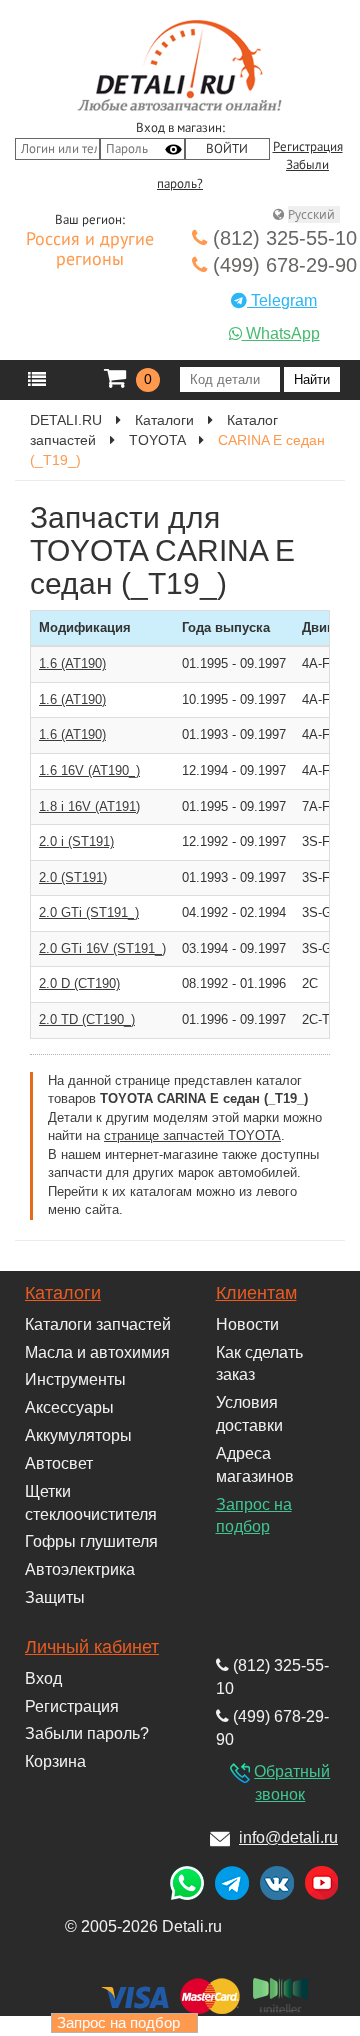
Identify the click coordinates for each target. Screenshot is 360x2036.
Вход (43, 1678)
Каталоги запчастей (98, 1324)
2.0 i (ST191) (76, 841)
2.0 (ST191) (73, 877)
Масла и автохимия (97, 1352)
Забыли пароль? (87, 1733)
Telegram (282, 300)
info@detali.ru (288, 1837)
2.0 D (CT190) (79, 983)
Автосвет (59, 1463)
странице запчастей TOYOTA (192, 1135)
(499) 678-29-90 (282, 265)
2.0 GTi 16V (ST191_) (102, 948)
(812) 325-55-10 (282, 238)
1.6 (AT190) (72, 663)
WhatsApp (281, 333)
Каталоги (63, 1293)
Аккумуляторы (78, 1435)
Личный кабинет (92, 1647)
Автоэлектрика (80, 1569)
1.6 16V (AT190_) (89, 770)
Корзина (55, 1761)
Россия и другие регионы (90, 250)
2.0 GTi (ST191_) (89, 912)
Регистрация (308, 147)
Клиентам (256, 1293)
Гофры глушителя (91, 1541)
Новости (247, 1324)
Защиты (55, 1597)
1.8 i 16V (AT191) (89, 806)
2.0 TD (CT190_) (87, 1019)
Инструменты (75, 1379)
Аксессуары (69, 1407)
